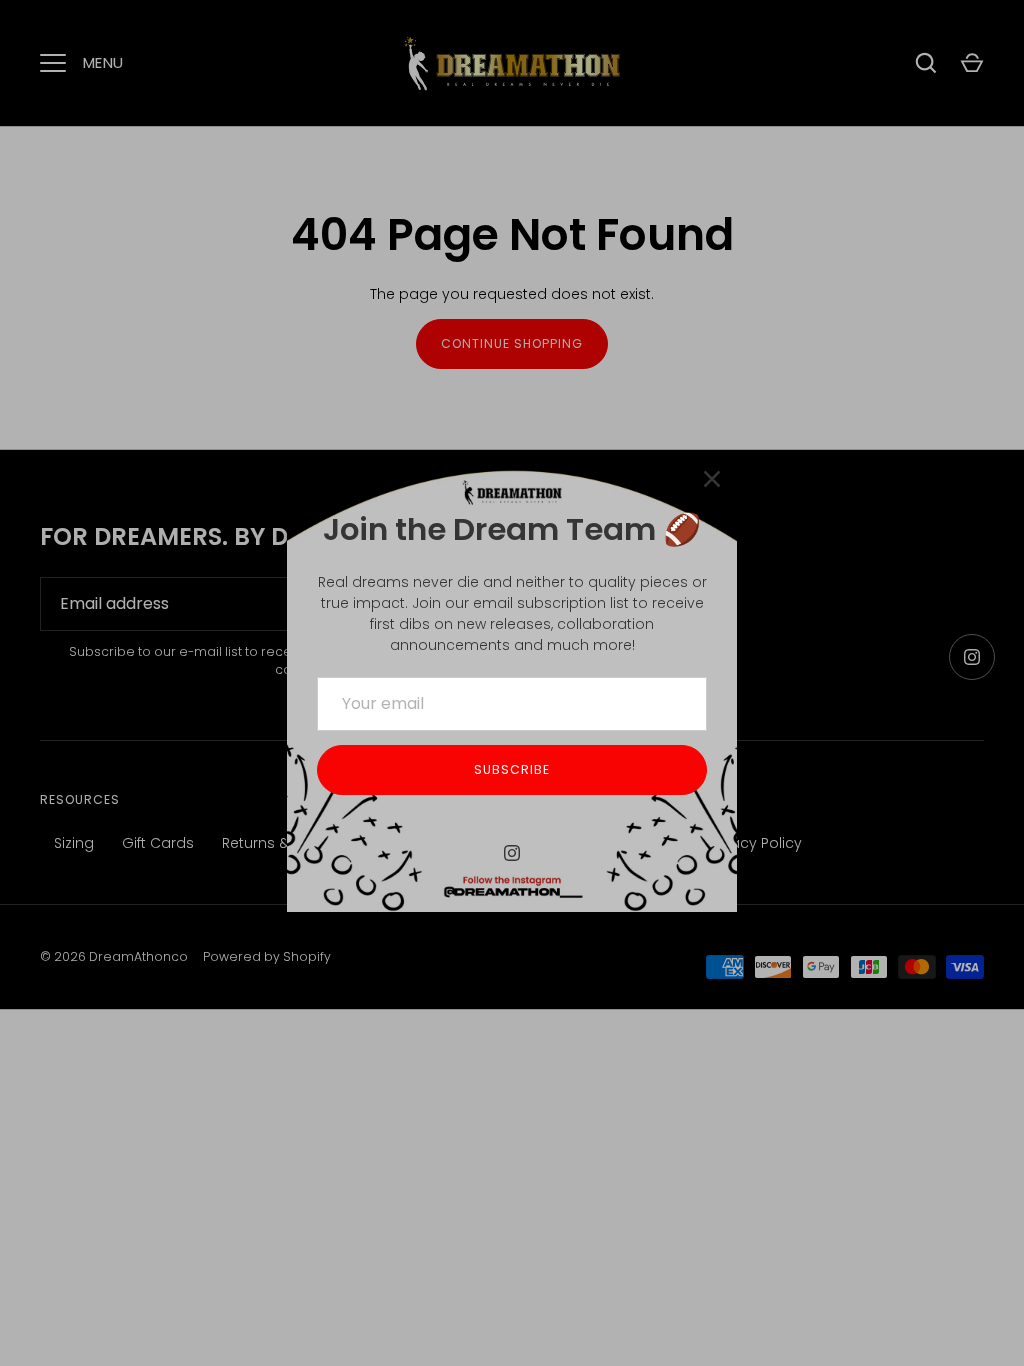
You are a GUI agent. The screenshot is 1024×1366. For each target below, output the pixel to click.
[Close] (712, 479)
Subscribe (512, 769)
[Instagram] (512, 853)
